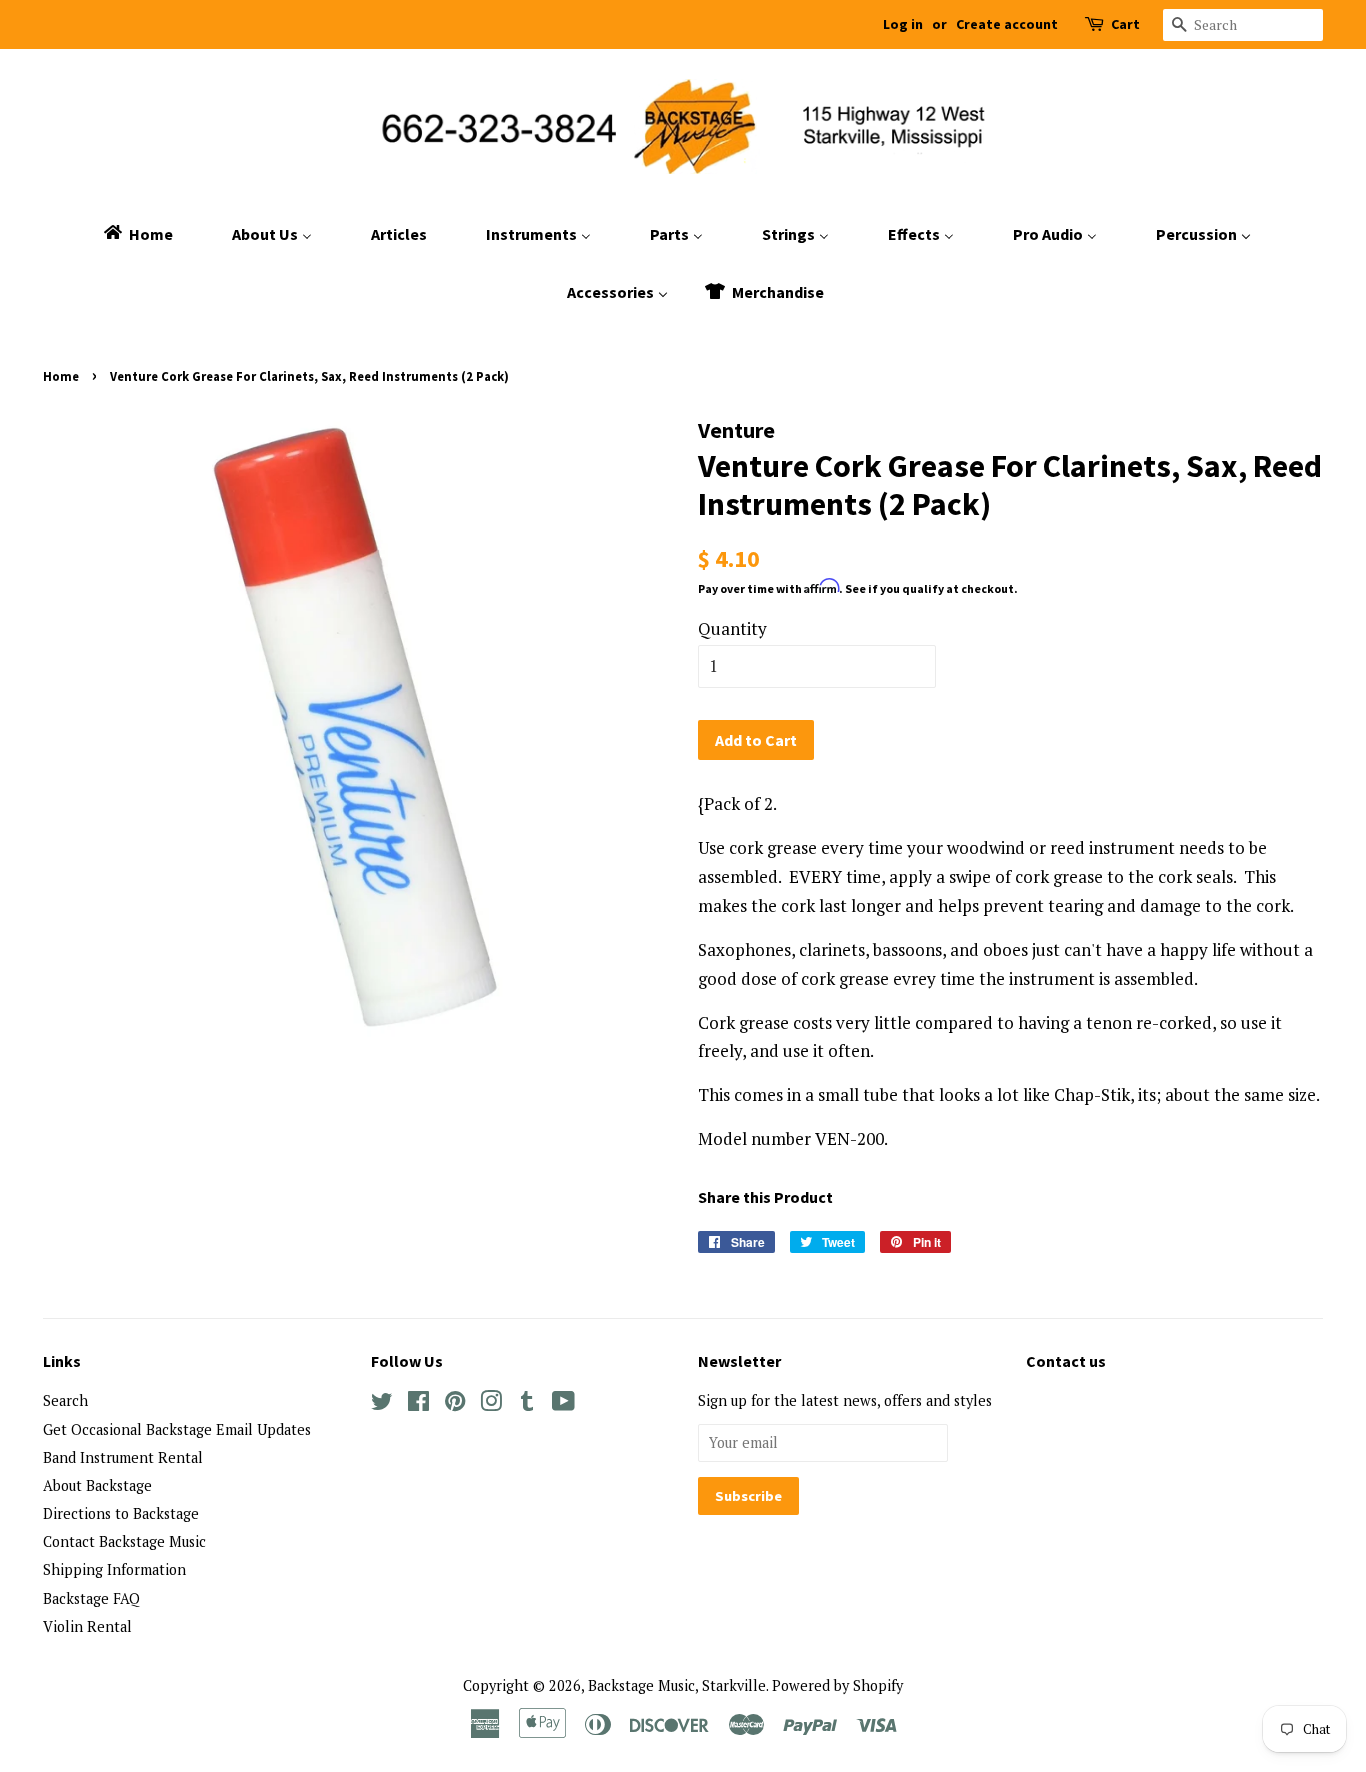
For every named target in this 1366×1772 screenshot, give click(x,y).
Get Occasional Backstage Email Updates (177, 1429)
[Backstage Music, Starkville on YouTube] (563, 1404)
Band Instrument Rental (123, 1457)
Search (65, 1400)
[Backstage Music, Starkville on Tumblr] (527, 1404)
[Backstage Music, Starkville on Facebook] (418, 1404)
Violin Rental (87, 1626)
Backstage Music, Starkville (677, 1685)
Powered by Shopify (837, 1685)
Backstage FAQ (91, 1598)
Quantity (732, 628)
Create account (1007, 24)
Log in (903, 24)
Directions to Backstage (121, 1513)
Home (61, 376)
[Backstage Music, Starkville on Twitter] (382, 1404)
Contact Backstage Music (124, 1541)
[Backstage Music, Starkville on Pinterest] (455, 1404)
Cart (1125, 24)
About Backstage (97, 1485)
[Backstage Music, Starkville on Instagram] (491, 1404)
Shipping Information (114, 1569)
